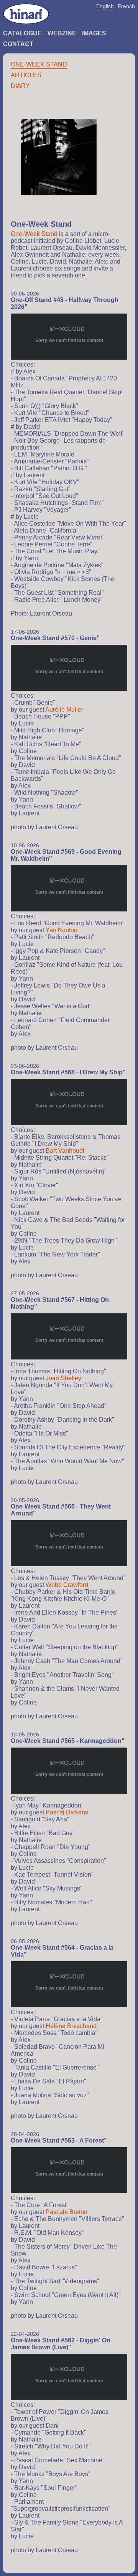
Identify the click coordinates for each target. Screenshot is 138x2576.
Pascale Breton (67, 2212)
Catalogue (22, 33)
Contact (18, 44)
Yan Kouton (62, 930)
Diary (20, 86)
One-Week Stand (39, 64)
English (105, 6)
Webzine (62, 33)
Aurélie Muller (64, 710)
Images (94, 33)
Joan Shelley (63, 1378)
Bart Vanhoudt (65, 1151)
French (126, 6)
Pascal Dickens (67, 1812)
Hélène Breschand (71, 2026)
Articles (26, 75)
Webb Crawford (67, 1585)
